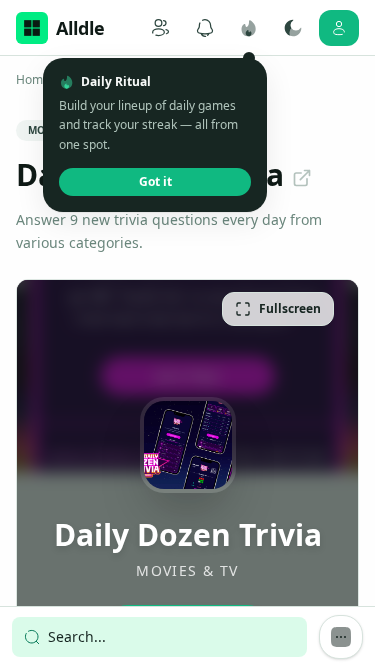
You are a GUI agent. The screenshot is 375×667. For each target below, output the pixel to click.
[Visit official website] (302, 178)
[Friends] (161, 28)
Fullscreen (290, 308)
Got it (155, 181)
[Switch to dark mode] (293, 28)
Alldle (80, 28)
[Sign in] (339, 28)
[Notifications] (205, 28)
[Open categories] (341, 637)
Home (33, 80)
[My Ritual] (249, 28)
